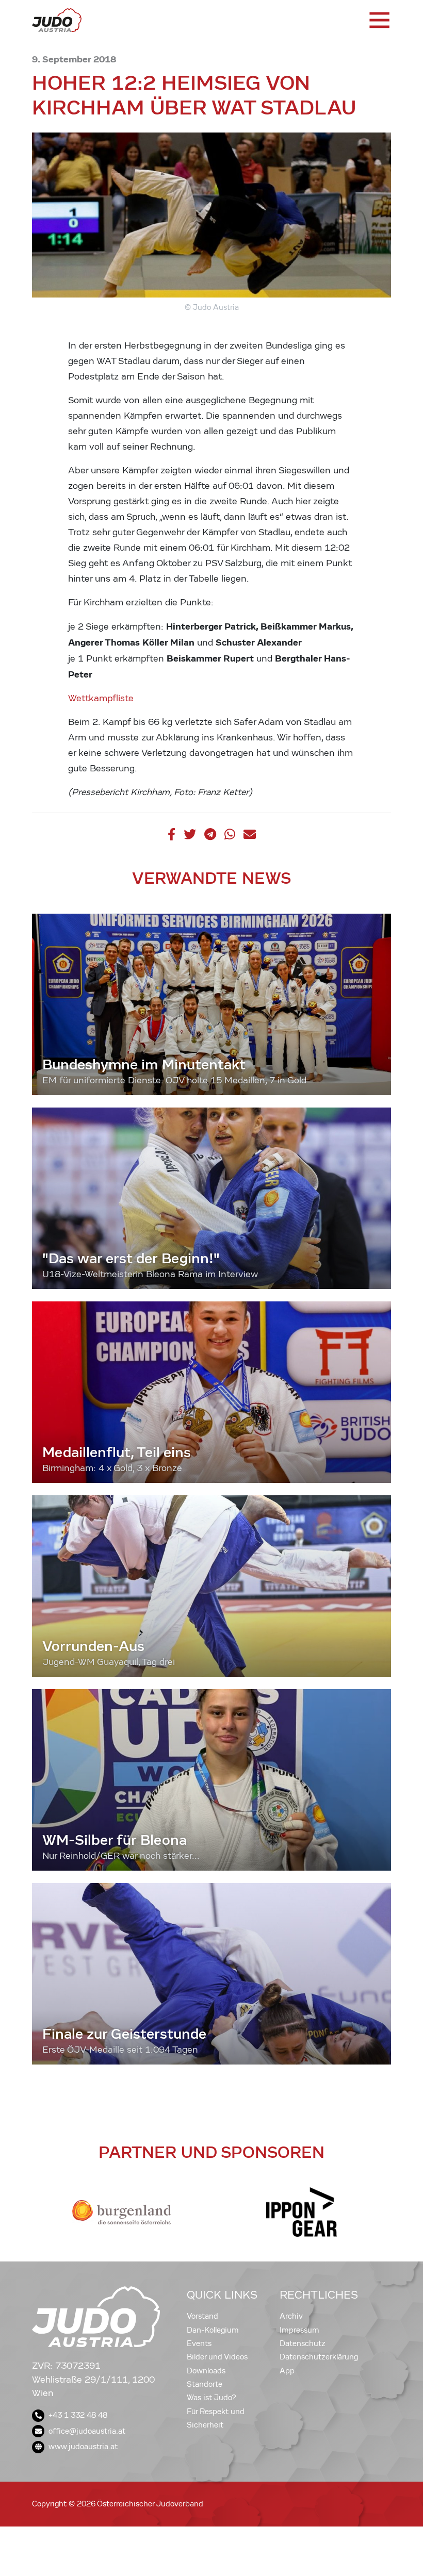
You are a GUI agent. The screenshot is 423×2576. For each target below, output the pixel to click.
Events (199, 2343)
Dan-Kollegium (213, 2330)
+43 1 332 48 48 (78, 2415)
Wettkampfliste (101, 698)
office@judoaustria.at (87, 2431)
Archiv (291, 2316)
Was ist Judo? (211, 2398)
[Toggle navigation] (379, 20)
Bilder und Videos (217, 2357)
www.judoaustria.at (83, 2447)
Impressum (299, 2330)
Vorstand (202, 2316)
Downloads (206, 2371)
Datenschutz (303, 2343)
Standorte (205, 2384)
